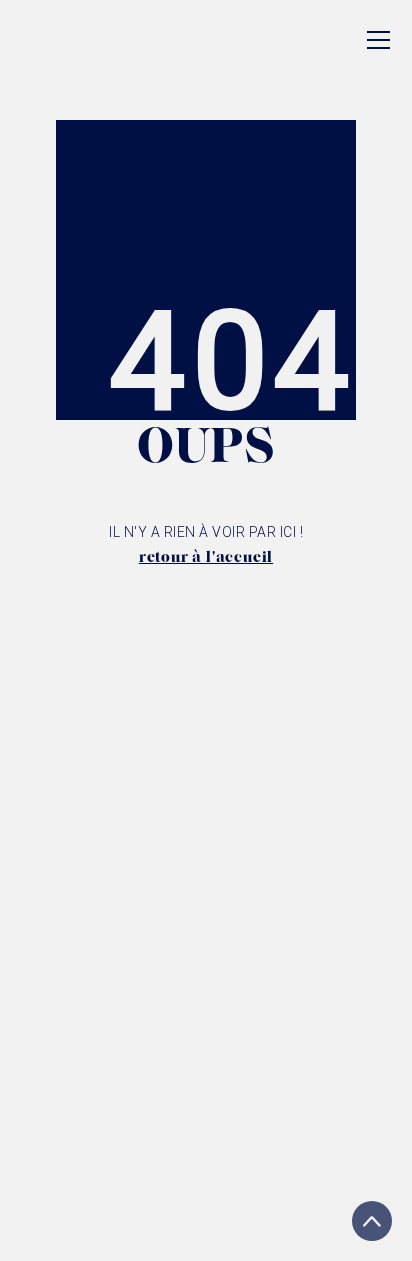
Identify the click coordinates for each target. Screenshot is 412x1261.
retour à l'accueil (206, 558)
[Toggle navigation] (378, 40)
